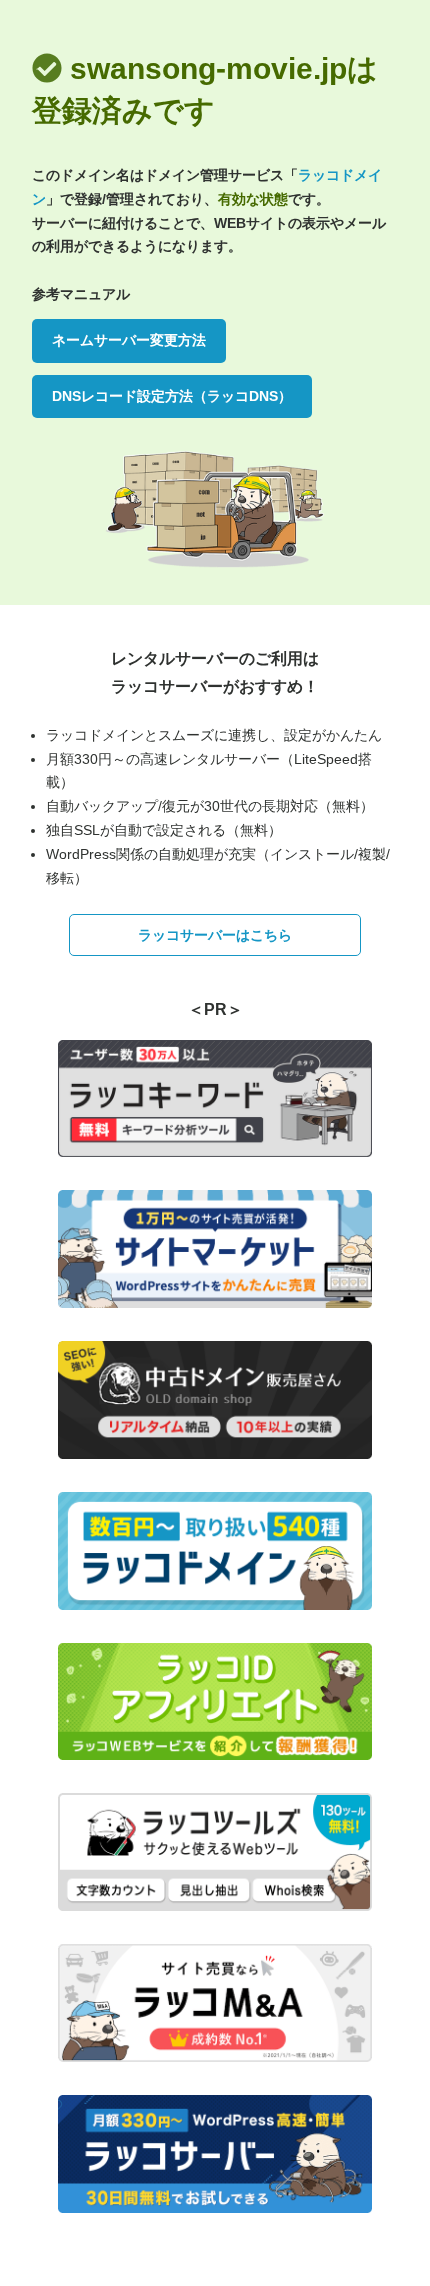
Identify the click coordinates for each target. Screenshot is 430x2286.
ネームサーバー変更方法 (129, 340)
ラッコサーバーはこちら (215, 935)
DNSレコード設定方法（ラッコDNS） (172, 396)
